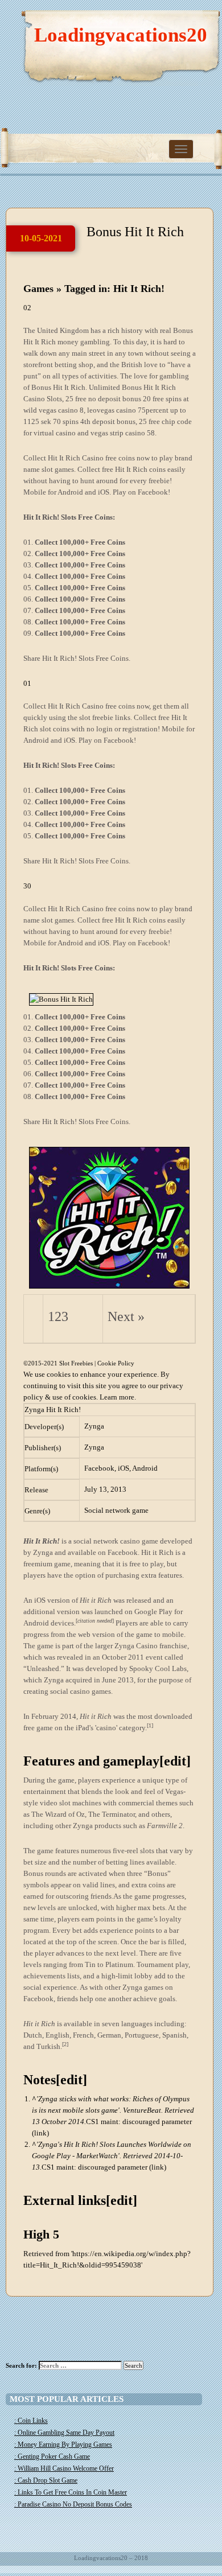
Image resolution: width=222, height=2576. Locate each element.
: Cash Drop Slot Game (46, 2480)
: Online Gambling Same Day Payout (64, 2433)
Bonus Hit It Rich (135, 232)
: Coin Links (31, 2421)
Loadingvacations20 (121, 35)
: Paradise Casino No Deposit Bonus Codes (73, 2504)
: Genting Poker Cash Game (52, 2456)
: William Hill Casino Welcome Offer (64, 2468)
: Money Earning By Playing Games (63, 2445)
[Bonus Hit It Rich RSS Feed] (159, 23)
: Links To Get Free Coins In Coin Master (71, 2492)
